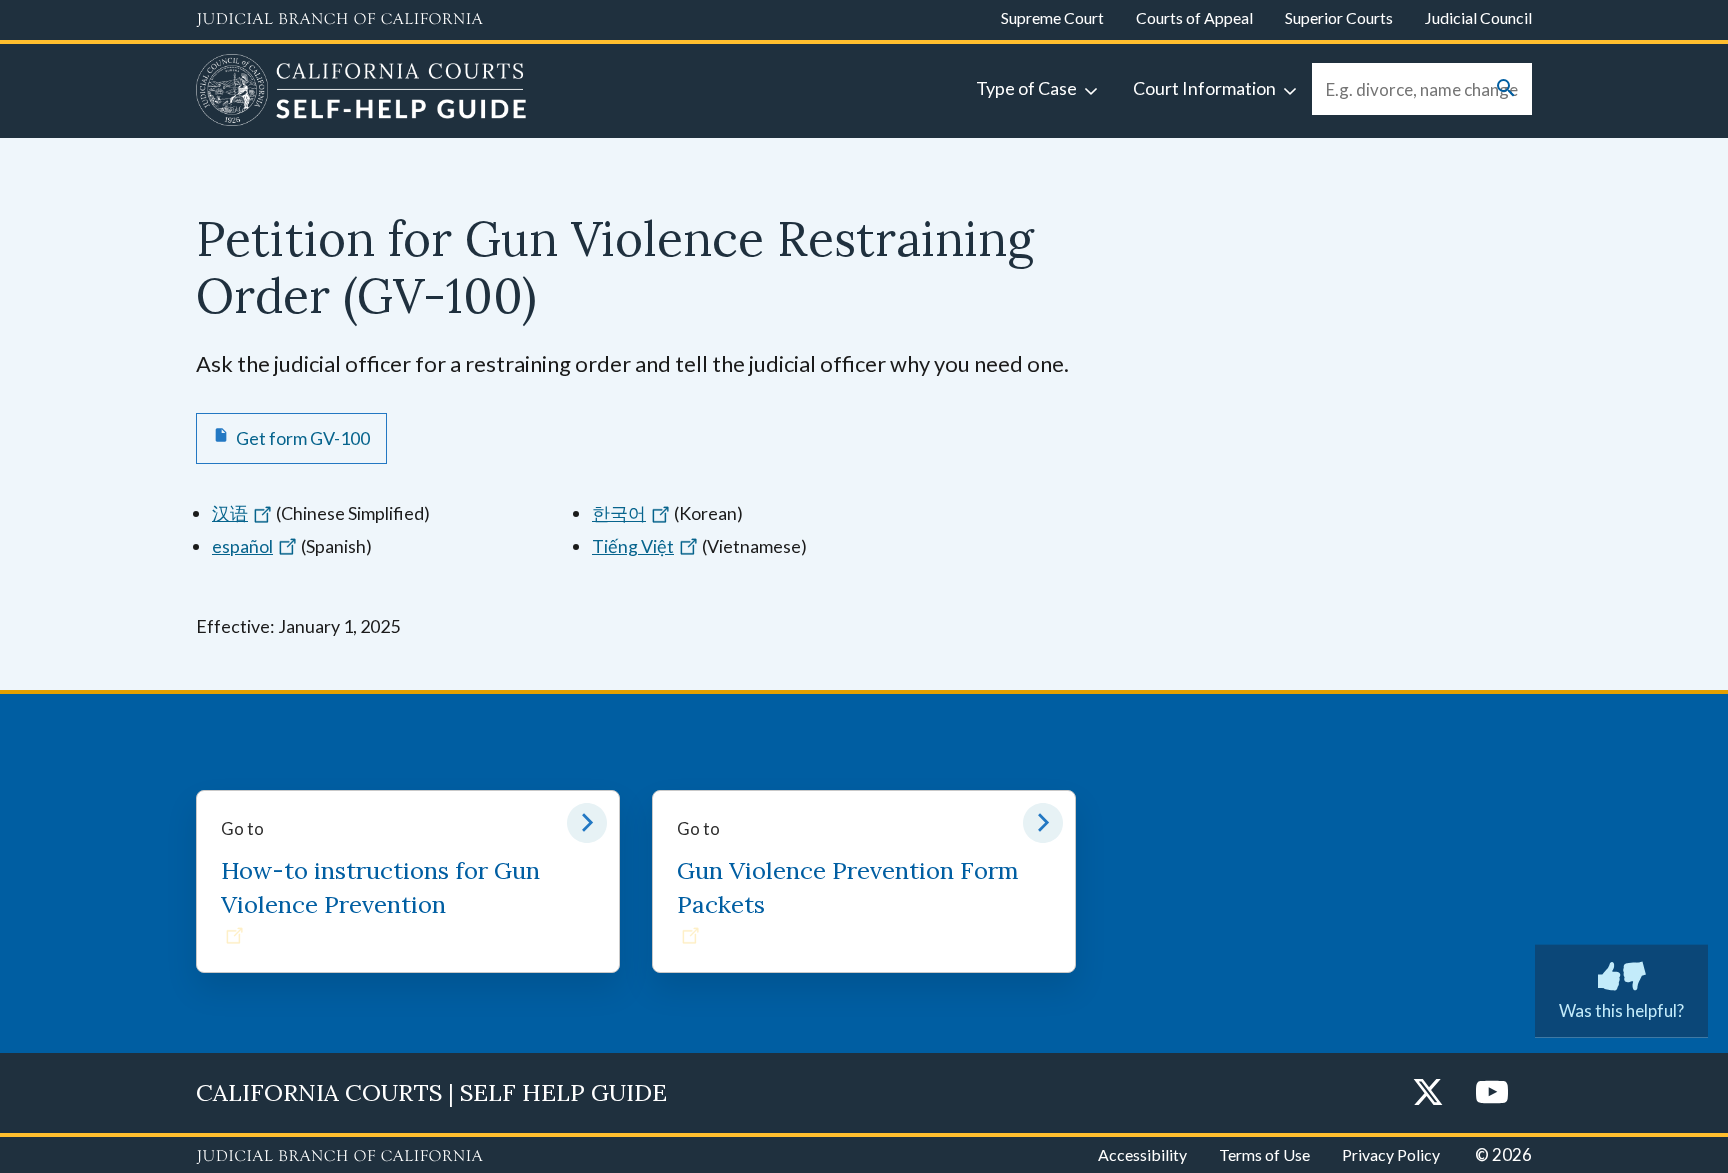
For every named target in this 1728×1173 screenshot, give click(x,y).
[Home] (361, 93)
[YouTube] (1492, 1093)
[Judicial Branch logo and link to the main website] (339, 20)
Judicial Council (1478, 17)
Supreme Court (1052, 17)
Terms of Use (1264, 1154)
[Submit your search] (1506, 89)
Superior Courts (1339, 17)
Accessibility (1142, 1154)
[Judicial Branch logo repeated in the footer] (339, 1157)
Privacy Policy (1391, 1154)
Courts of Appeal (1194, 17)
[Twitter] (1428, 1093)
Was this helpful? (1621, 1010)
